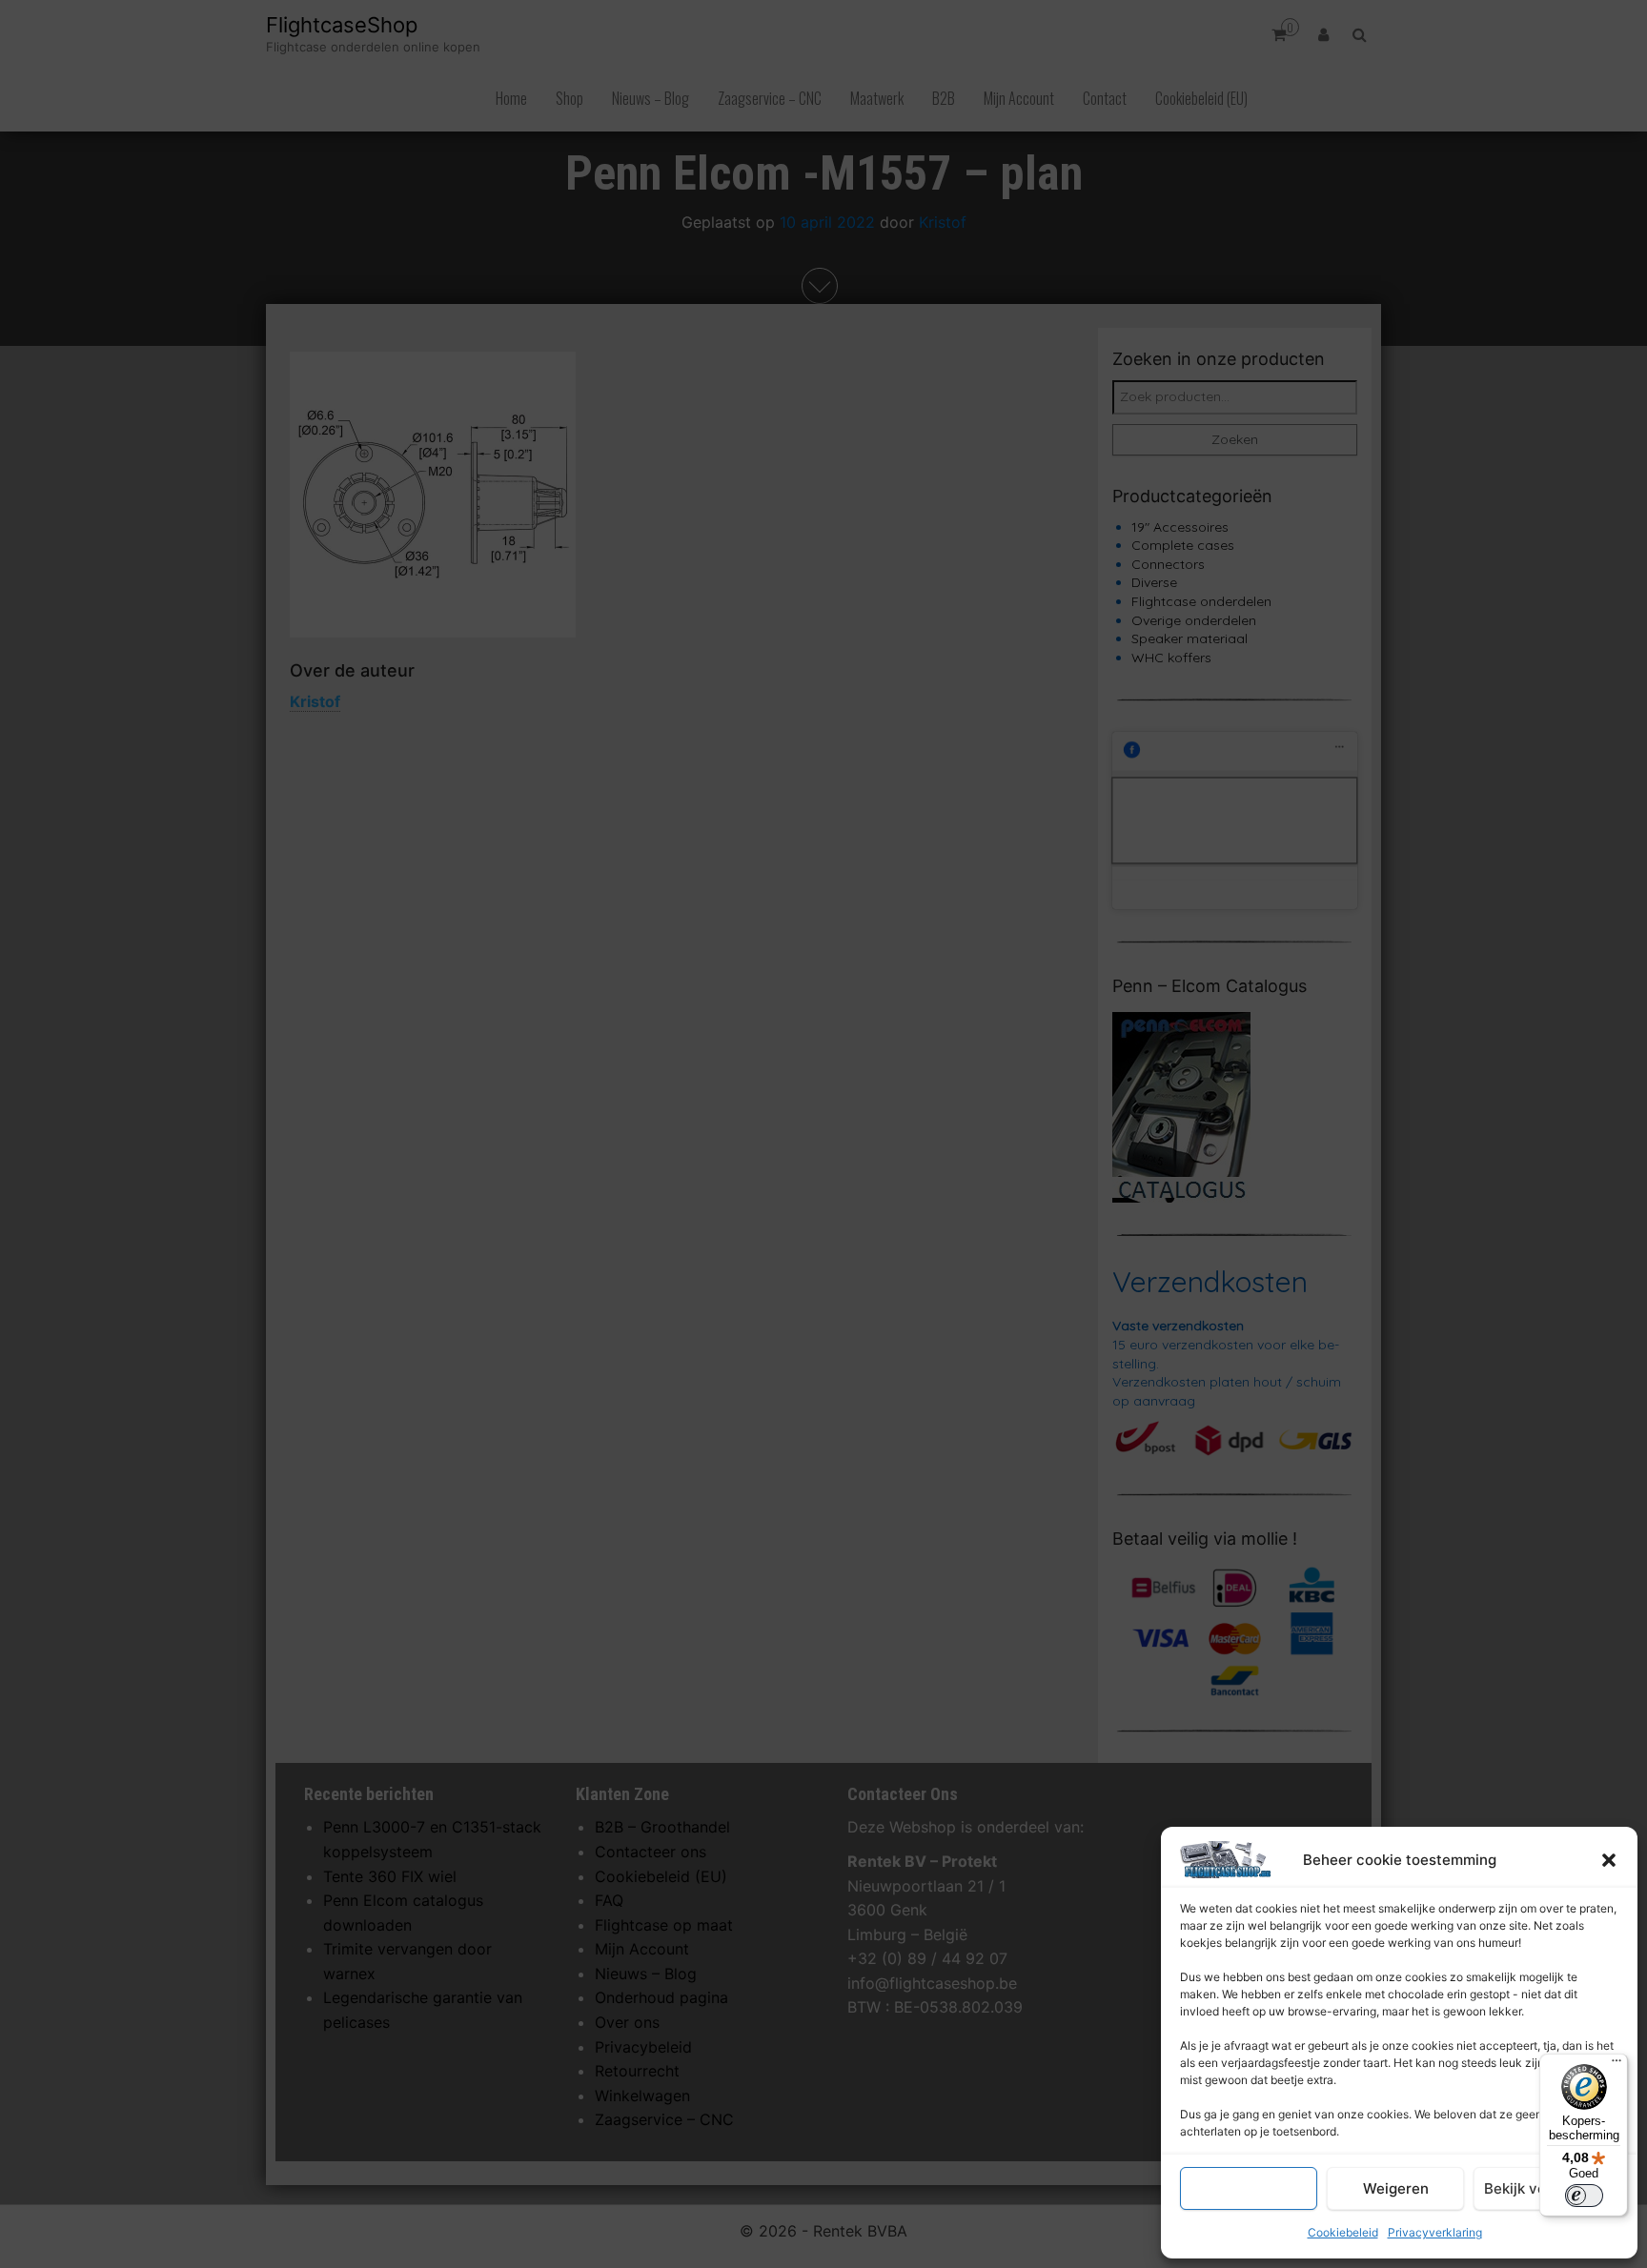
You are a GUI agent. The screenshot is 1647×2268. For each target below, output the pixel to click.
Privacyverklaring (1435, 2232)
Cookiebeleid (1343, 2232)
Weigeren (1396, 2188)
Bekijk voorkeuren (1546, 2188)
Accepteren (1249, 2188)
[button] (1609, 1860)
